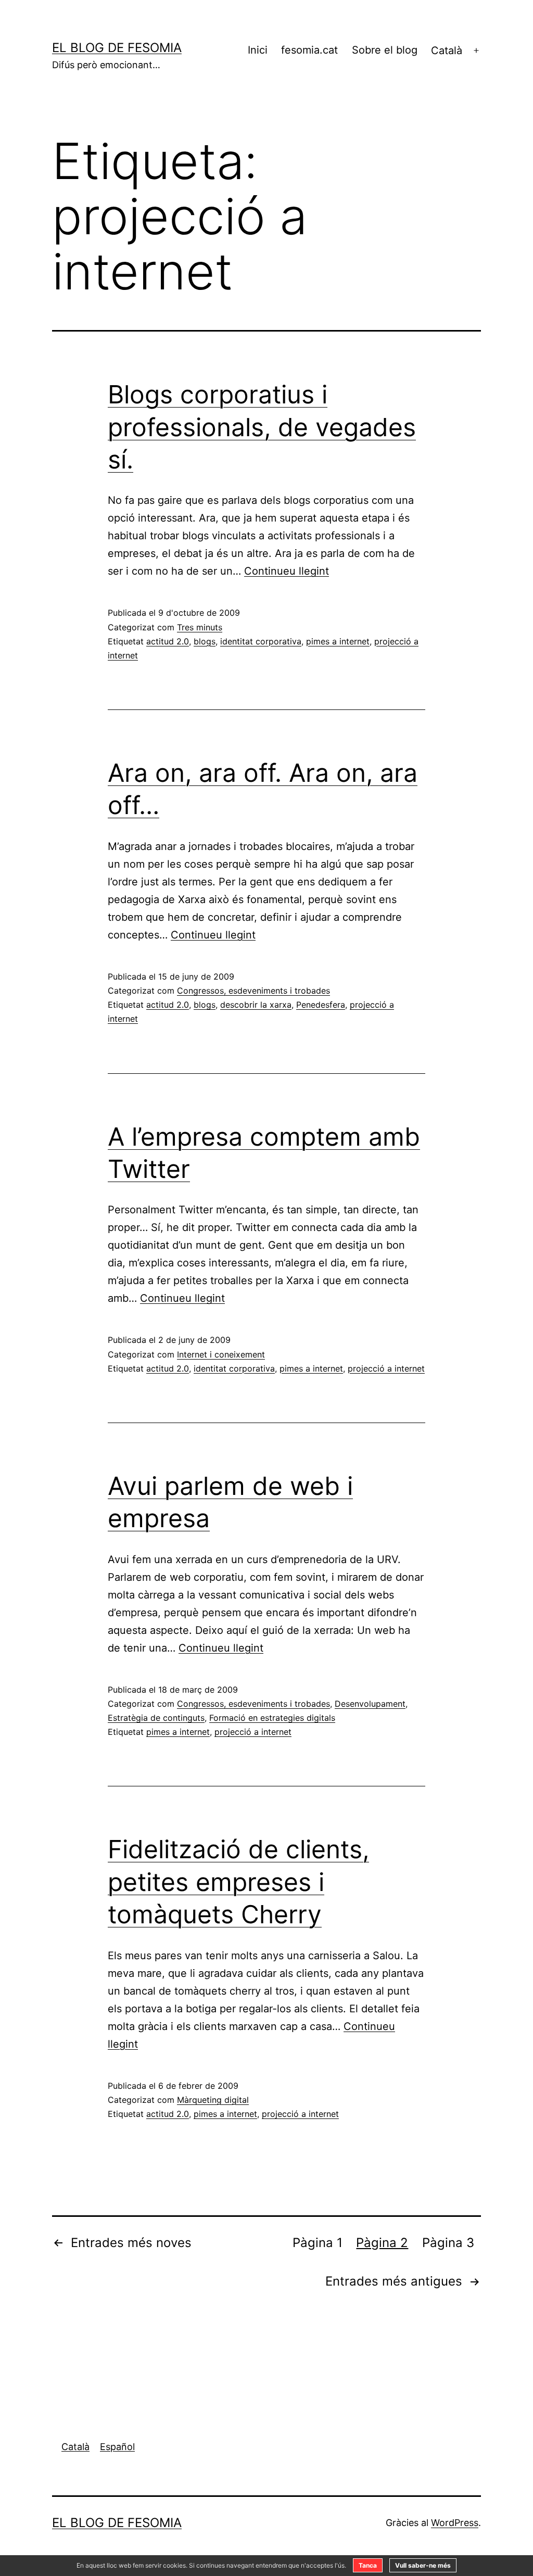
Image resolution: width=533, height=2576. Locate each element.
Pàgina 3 (448, 2243)
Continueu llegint (287, 571)
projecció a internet (386, 1368)
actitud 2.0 (168, 641)
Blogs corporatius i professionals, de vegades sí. (262, 427)
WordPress (455, 2523)
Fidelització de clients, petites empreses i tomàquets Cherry (238, 1882)
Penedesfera (321, 1005)
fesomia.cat (309, 50)
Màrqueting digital (213, 2100)
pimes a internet (338, 641)
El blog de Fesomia (117, 48)
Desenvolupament (370, 1704)
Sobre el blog (385, 50)
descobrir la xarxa (256, 1005)
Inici (258, 50)
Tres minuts (200, 627)
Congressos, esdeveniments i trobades (253, 991)
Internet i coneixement (221, 1354)
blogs (205, 641)
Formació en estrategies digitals (272, 1718)
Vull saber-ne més (423, 2565)
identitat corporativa (261, 641)
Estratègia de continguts (156, 1718)
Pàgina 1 (318, 2243)
